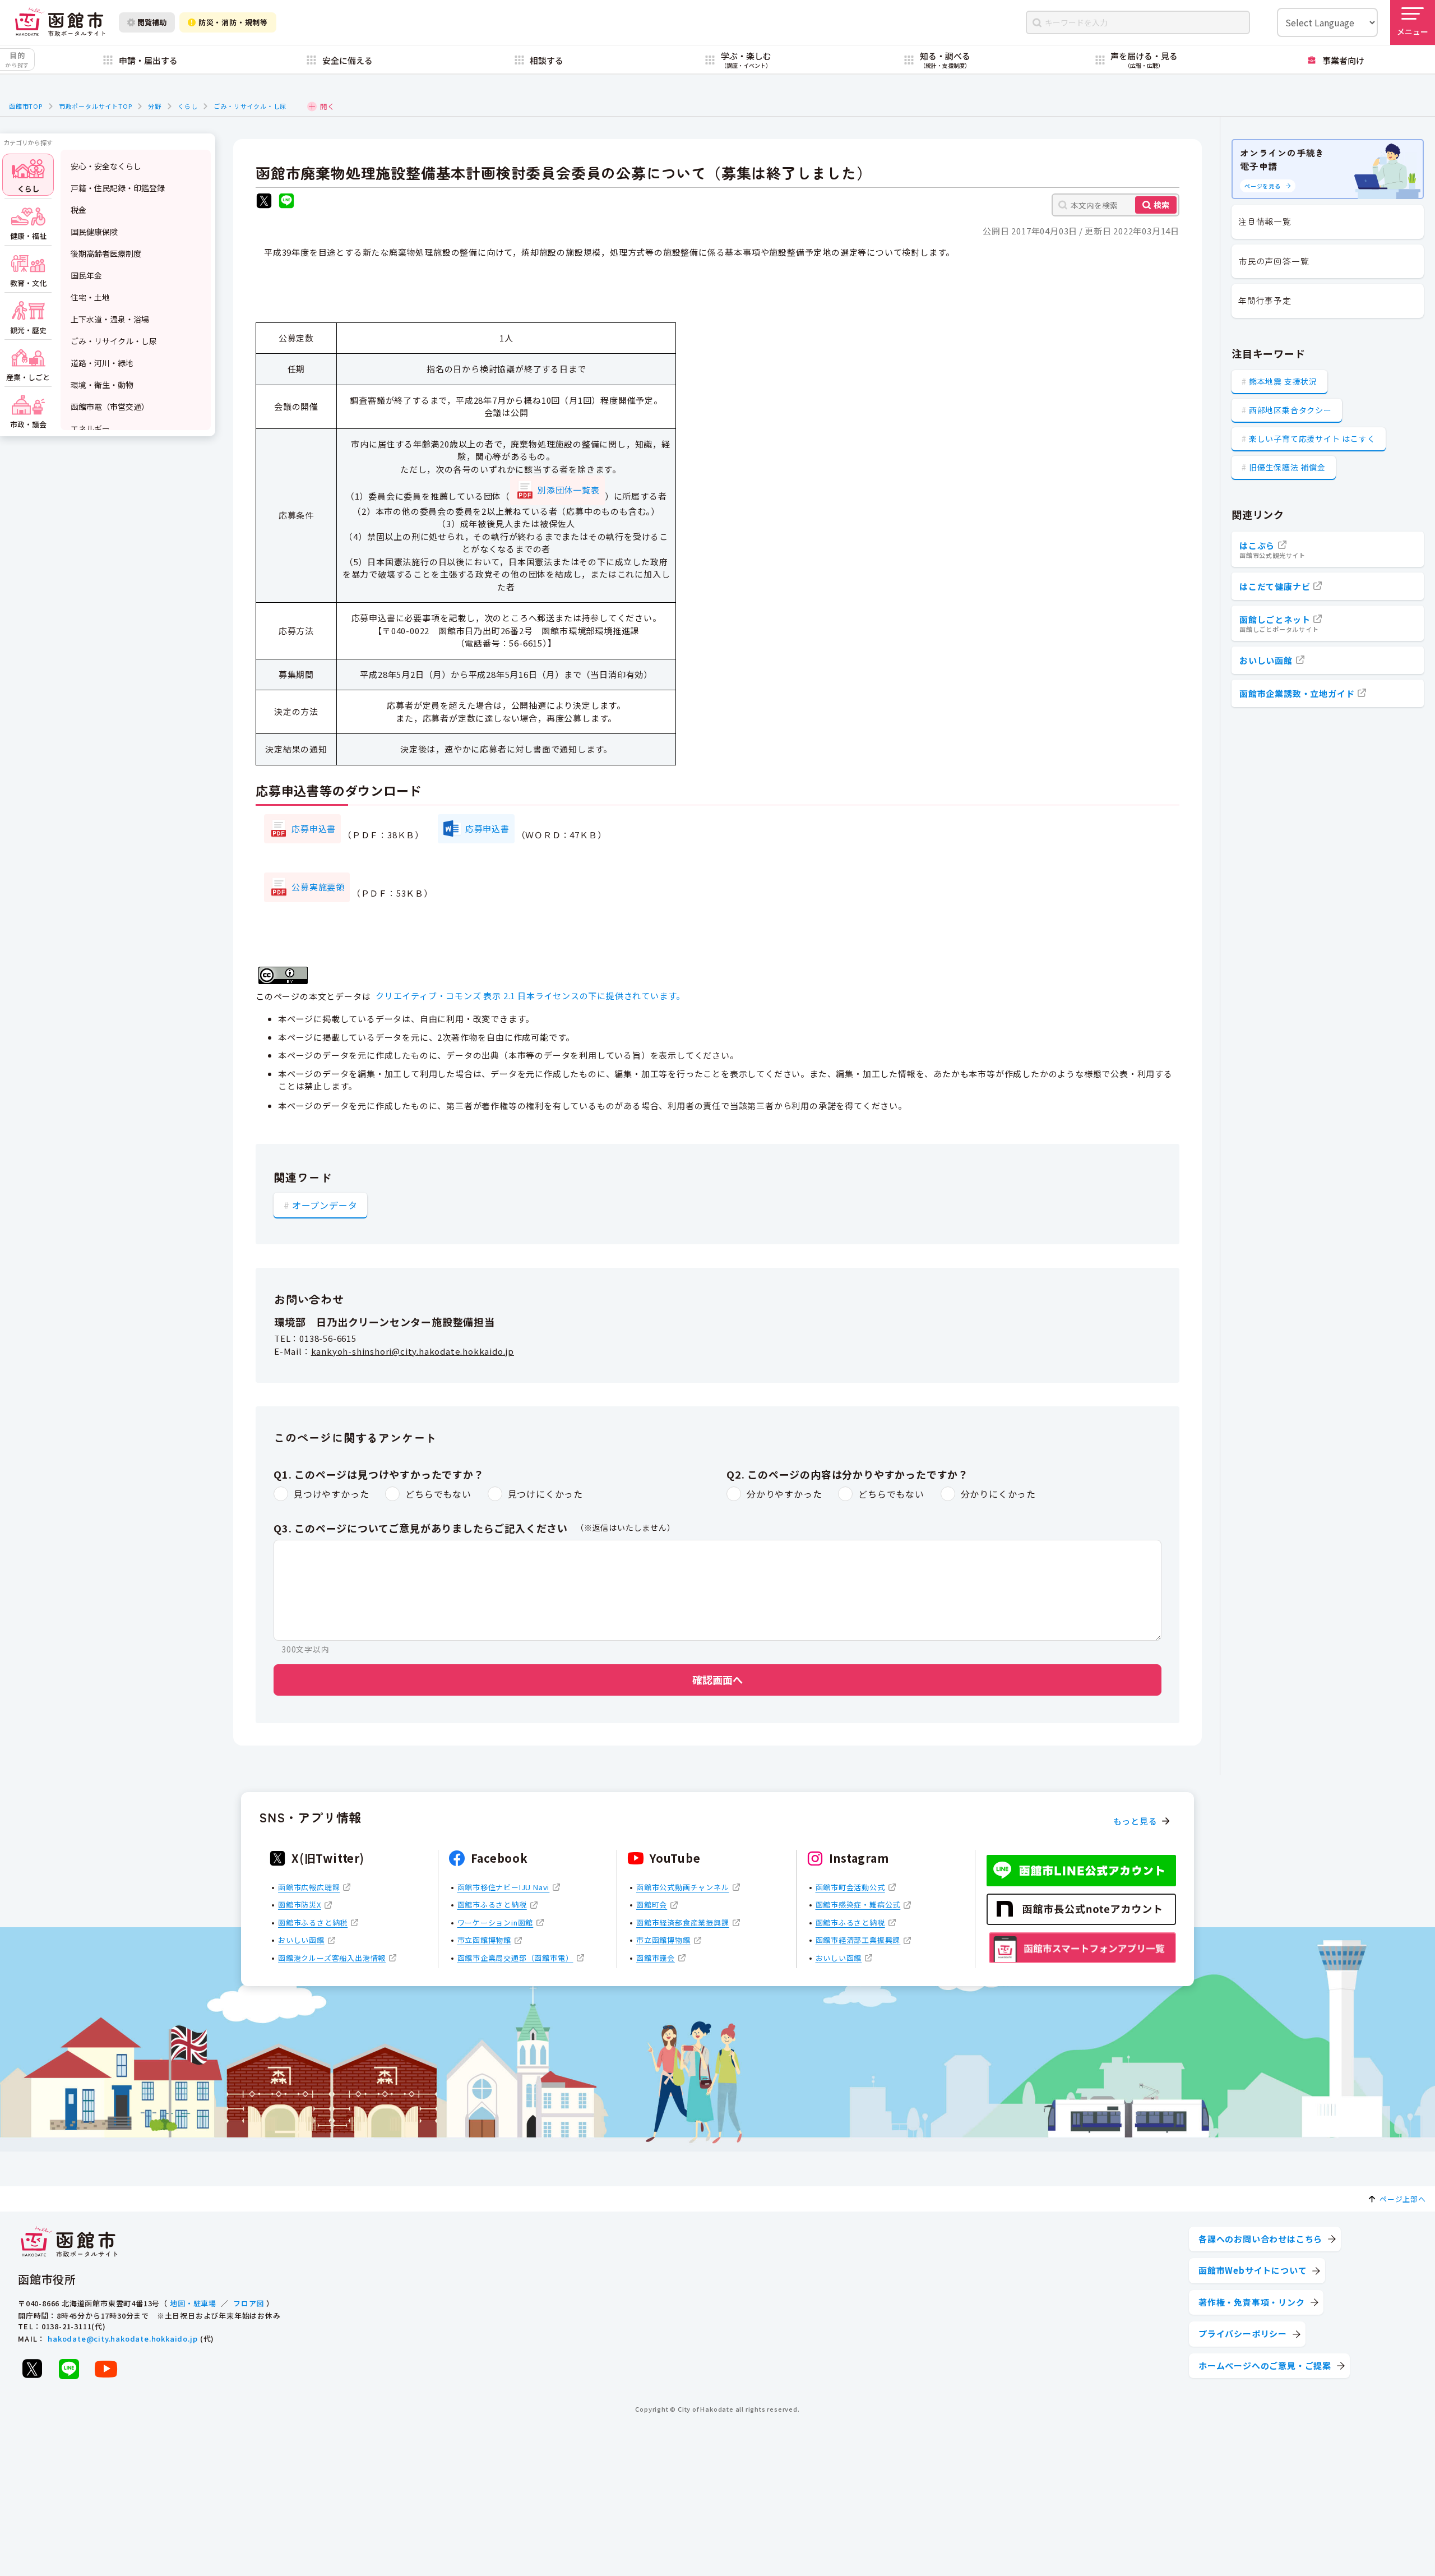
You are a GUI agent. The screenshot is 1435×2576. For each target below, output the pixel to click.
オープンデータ (325, 1205)
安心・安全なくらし (106, 166)
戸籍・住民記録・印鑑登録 (118, 188)
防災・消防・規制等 (233, 22)
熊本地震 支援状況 (1283, 381)
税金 (78, 210)
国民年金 (86, 275)
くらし (188, 106)
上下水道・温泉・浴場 (110, 319)
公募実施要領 (318, 887)
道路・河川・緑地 (102, 363)
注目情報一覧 (1265, 221)
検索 (1161, 205)
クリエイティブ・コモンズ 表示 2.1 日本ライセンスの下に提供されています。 (530, 996)
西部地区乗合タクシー (1290, 410)
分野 (155, 106)
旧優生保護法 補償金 (1287, 467)
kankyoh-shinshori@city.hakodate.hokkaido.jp (413, 1351)
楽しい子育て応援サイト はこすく (1312, 438)
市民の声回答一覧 (1274, 261)
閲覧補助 (152, 22)
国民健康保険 (94, 232)
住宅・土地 (90, 297)
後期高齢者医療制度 (106, 253)
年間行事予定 (1265, 300)
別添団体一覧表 (569, 490)
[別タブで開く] (264, 202)
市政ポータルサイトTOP (96, 106)
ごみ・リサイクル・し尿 (250, 106)
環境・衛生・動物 (102, 385)
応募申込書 (314, 828)
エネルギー (90, 428)
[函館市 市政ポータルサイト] (60, 22)
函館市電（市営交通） (110, 407)
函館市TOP (26, 106)
